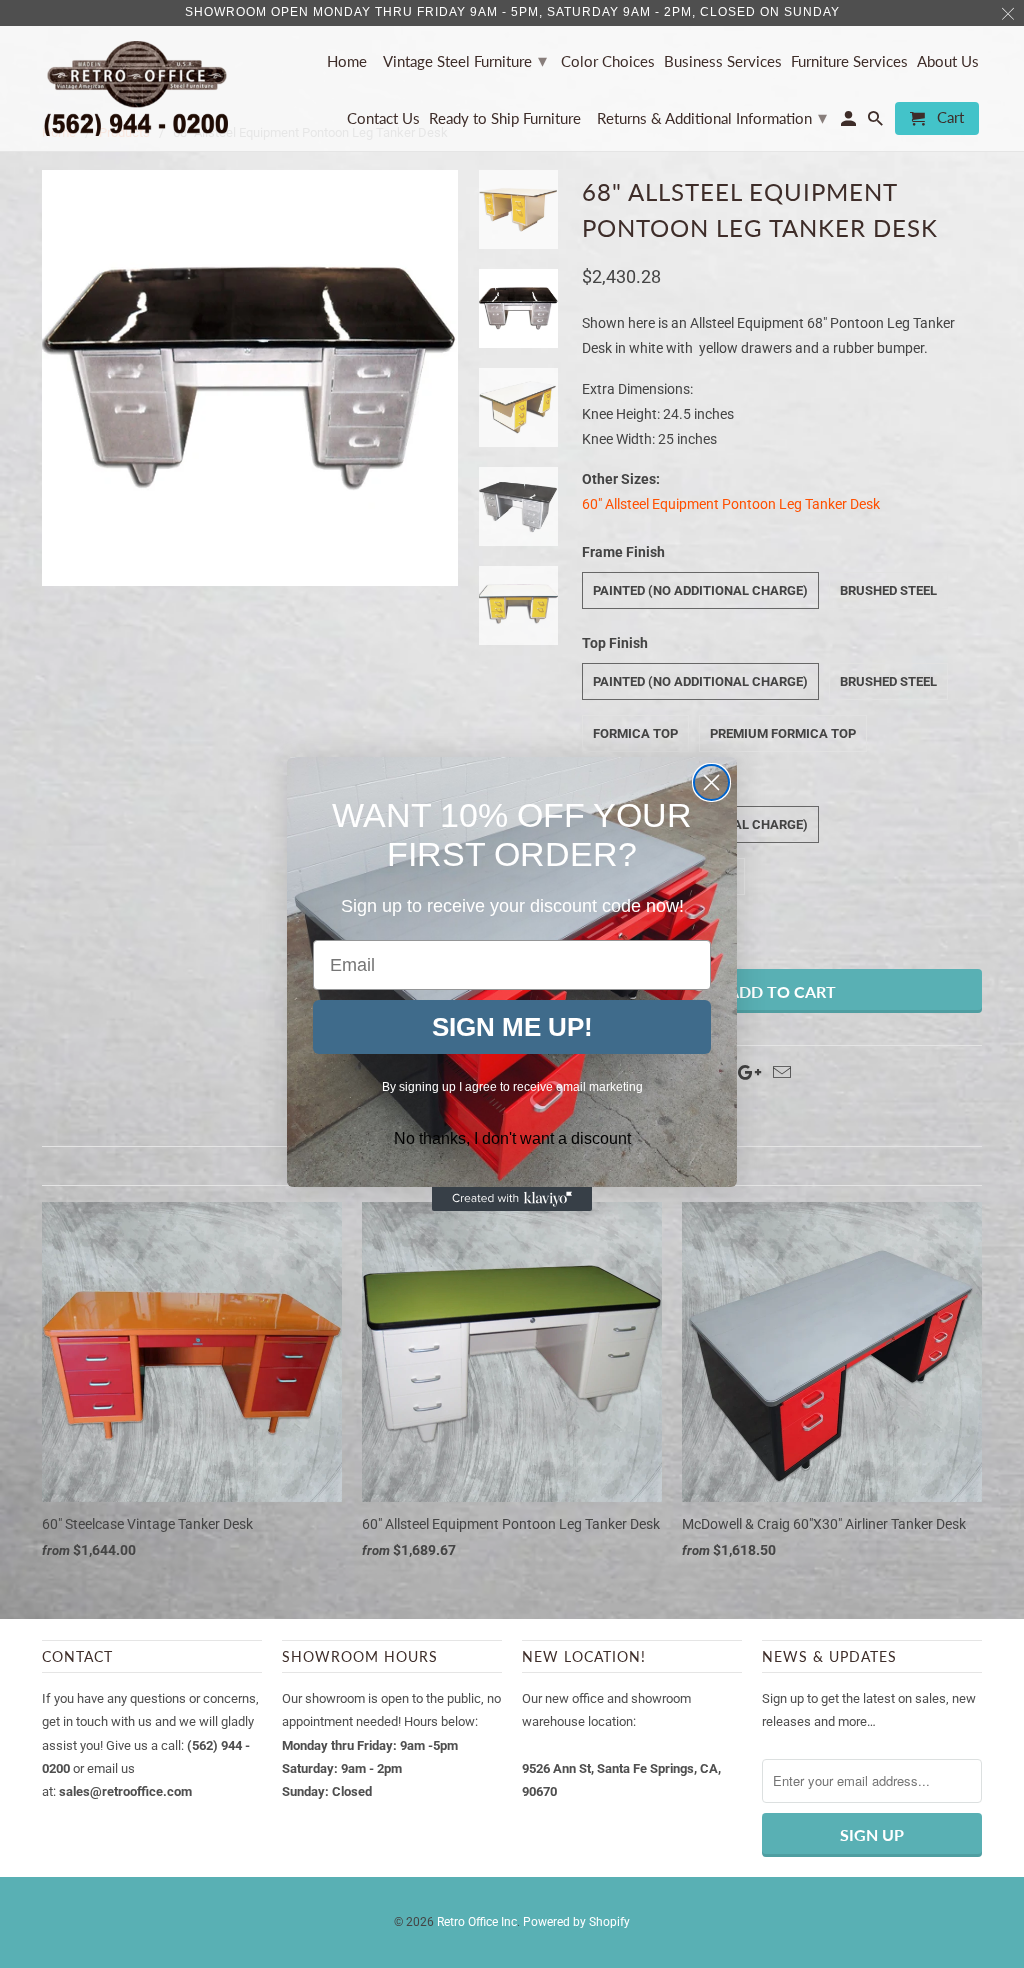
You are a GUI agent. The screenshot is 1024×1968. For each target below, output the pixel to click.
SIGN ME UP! (512, 1027)
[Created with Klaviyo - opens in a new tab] (512, 1199)
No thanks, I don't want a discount (512, 1138)
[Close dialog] (711, 782)
